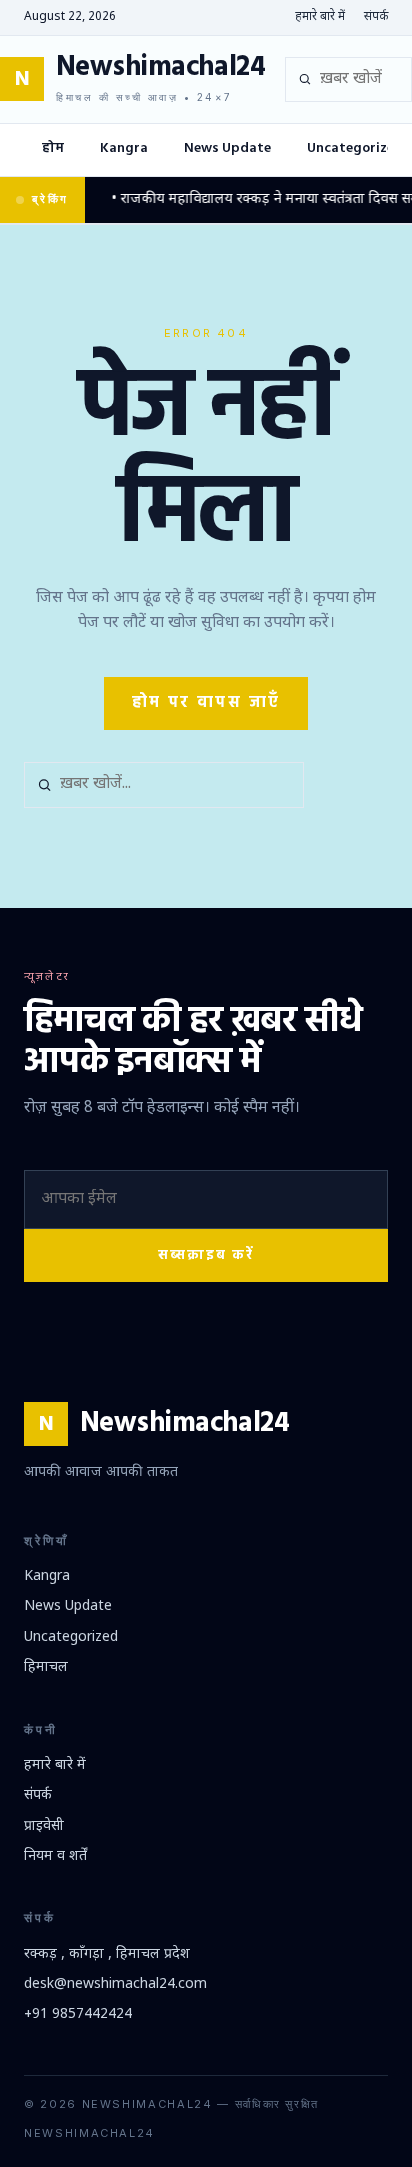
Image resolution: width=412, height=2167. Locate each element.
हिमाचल (46, 1667)
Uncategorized (71, 1637)
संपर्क (376, 17)
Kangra (124, 148)
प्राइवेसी (44, 1826)
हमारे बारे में (320, 17)
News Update (227, 148)
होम (53, 148)
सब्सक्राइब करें (206, 1255)
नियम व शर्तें (55, 1856)
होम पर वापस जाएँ (206, 703)
